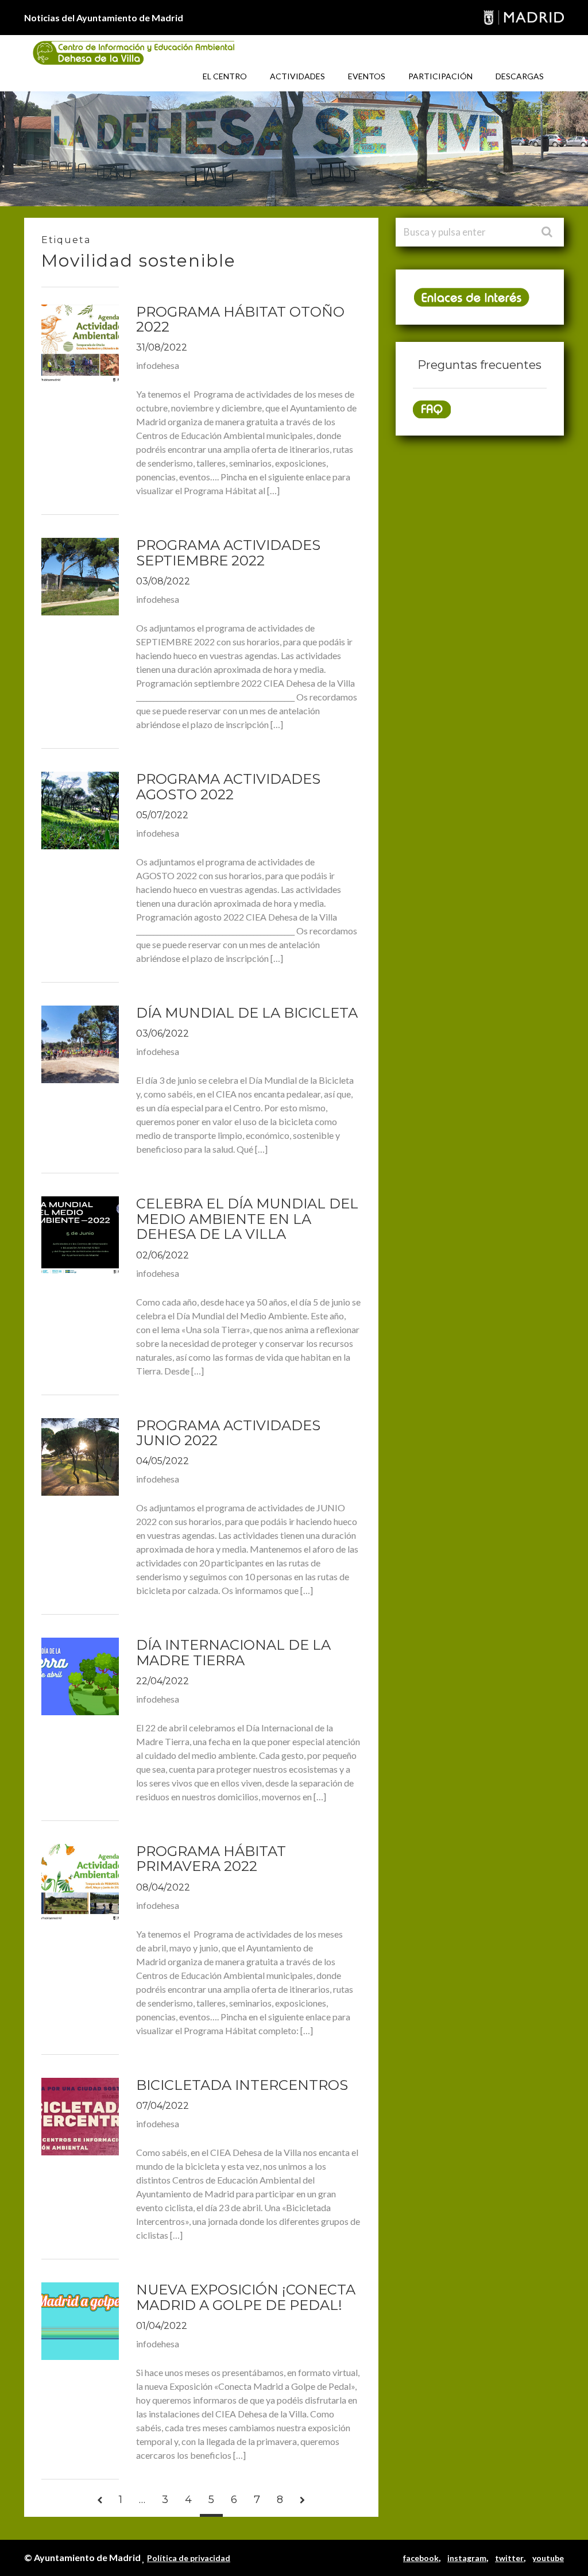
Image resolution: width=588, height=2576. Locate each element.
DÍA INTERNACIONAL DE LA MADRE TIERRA (233, 1652)
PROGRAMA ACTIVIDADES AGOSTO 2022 (228, 786)
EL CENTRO (225, 76)
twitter (509, 2558)
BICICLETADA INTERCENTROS (242, 2085)
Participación (440, 76)
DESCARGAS (520, 76)
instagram (467, 2558)
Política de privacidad (189, 2558)
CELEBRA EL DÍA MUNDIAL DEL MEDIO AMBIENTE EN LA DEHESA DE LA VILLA (247, 1219)
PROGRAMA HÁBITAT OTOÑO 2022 (240, 319)
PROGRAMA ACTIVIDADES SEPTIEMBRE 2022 (228, 552)
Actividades (297, 76)
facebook (421, 2558)
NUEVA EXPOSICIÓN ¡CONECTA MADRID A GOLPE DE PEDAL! (246, 2297)
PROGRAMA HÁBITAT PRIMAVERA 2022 (211, 1859)
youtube (548, 2558)
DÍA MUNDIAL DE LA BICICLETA (247, 1013)
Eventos (367, 76)
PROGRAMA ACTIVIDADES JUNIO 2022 (228, 1433)
